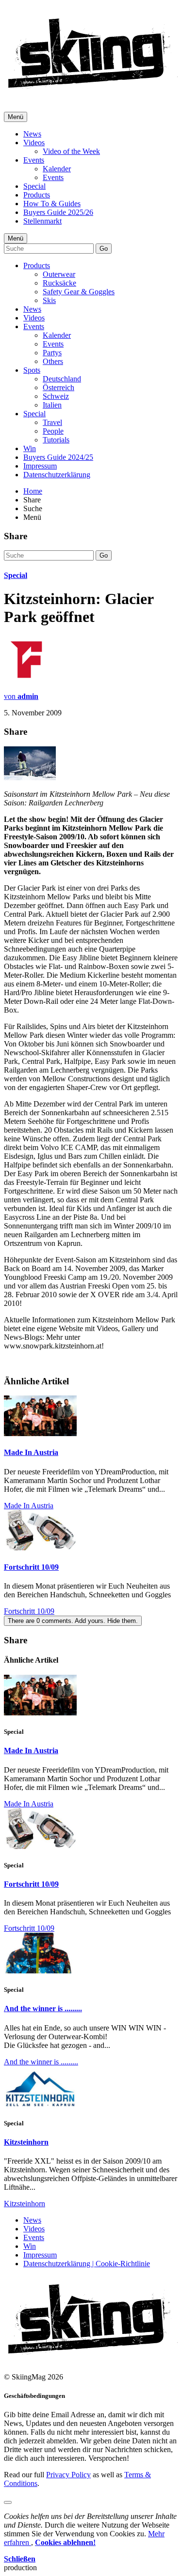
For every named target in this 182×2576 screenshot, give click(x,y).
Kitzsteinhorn (26, 2142)
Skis (49, 300)
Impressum (40, 466)
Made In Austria (31, 1452)
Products (37, 195)
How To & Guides (52, 204)
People (53, 431)
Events (34, 160)
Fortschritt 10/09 (31, 1567)
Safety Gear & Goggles (79, 292)
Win (30, 448)
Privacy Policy (68, 2475)
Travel (52, 422)
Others (53, 361)
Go (104, 249)
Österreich (58, 387)
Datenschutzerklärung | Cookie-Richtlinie (87, 2264)
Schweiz (56, 396)
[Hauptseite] (92, 92)
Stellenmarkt (42, 221)
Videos (34, 143)
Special (34, 186)
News (32, 134)
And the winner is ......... (43, 2008)
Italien (52, 405)
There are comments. (73, 1621)
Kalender (57, 169)
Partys (52, 353)
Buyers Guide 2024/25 (58, 457)
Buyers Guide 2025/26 (58, 212)
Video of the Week (71, 151)
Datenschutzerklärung (57, 475)
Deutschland (62, 379)
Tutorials (56, 440)
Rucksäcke (59, 283)
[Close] (8, 2502)
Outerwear (59, 274)
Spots (32, 370)
